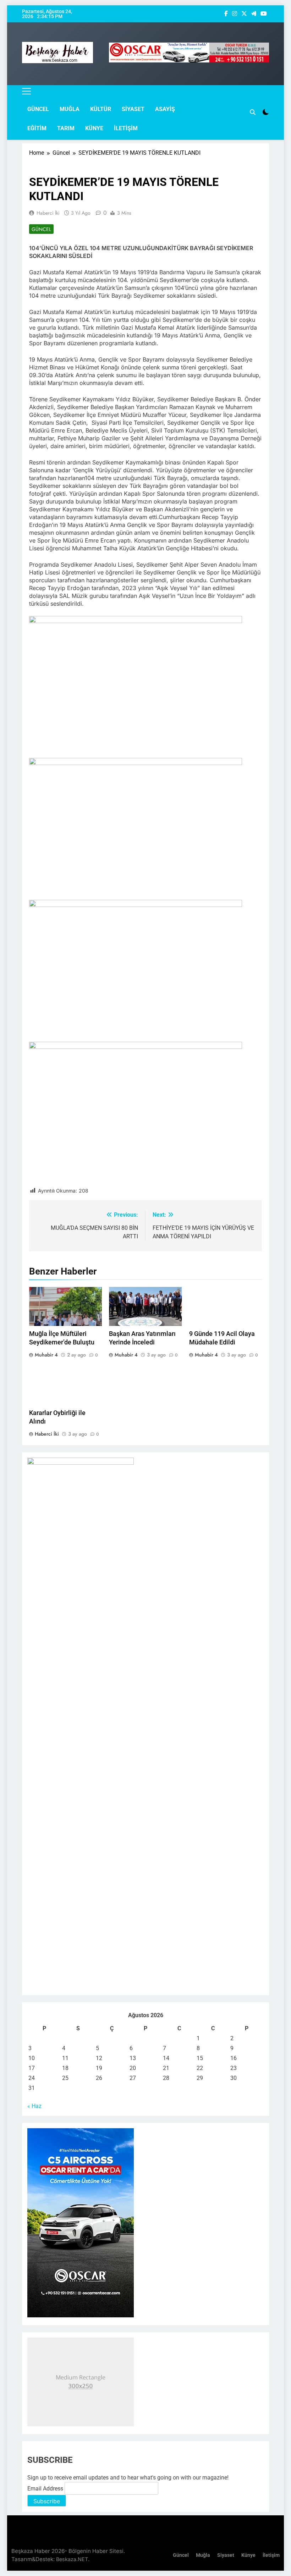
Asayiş (165, 109)
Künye (94, 128)
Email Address (46, 2489)
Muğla (70, 109)
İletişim (126, 128)
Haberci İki (48, 213)
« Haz (34, 2106)
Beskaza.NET (72, 2559)
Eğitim (37, 128)
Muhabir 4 (46, 1355)
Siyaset (133, 109)
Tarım (66, 128)
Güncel (38, 109)
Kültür (101, 109)
